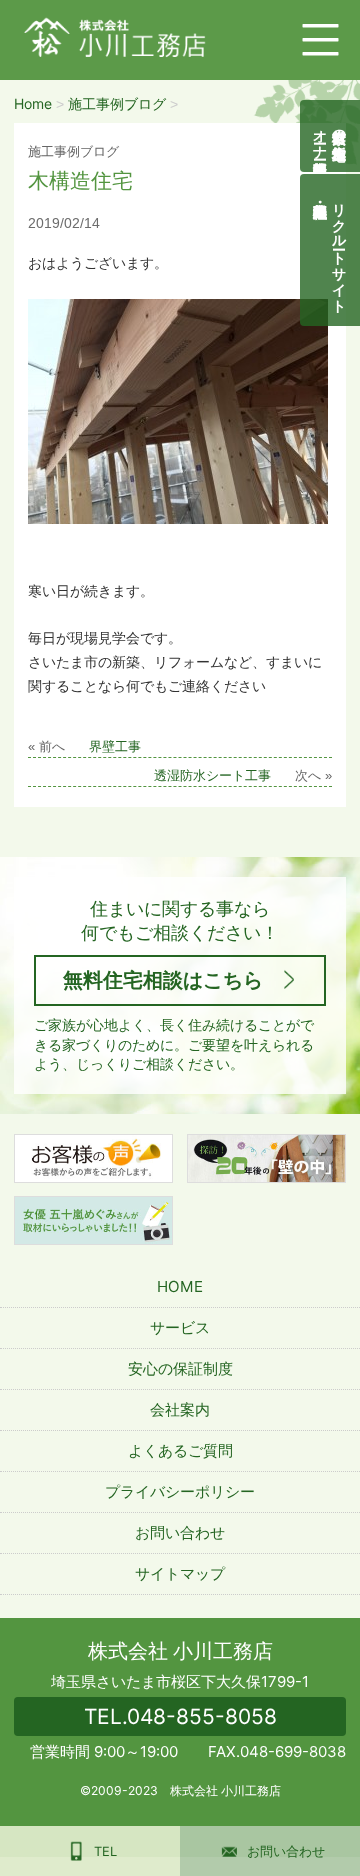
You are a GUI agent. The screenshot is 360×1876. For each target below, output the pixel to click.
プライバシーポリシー (180, 1491)
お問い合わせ (180, 1532)
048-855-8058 (180, 1716)
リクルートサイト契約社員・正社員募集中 (340, 250)
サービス (180, 1327)
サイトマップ (180, 1573)
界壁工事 (115, 747)
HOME (180, 1286)
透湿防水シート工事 (212, 776)
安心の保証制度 (180, 1368)
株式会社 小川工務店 (180, 1651)
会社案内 (180, 1409)
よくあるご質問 (180, 1450)
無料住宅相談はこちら (163, 980)
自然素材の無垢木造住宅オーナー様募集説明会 (330, 136)
